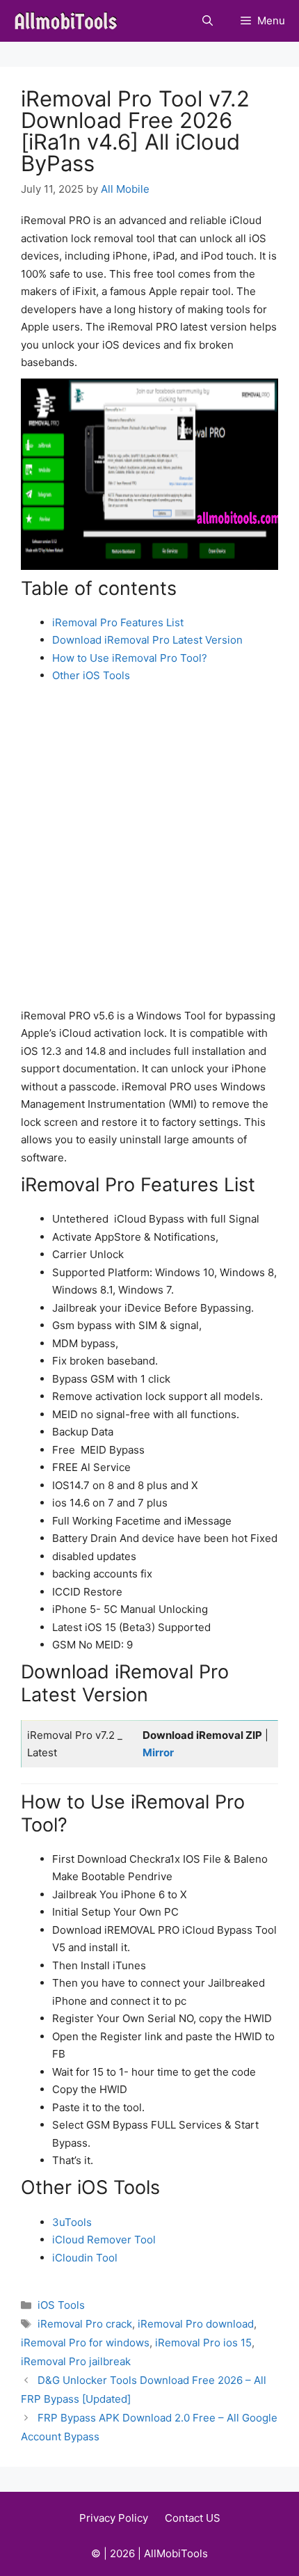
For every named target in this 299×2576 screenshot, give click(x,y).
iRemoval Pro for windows (85, 2343)
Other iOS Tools (91, 675)
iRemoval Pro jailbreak (76, 2361)
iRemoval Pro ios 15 (203, 2343)
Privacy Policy (114, 2518)
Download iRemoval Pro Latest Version (147, 640)
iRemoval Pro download (196, 2324)
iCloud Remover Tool (104, 2240)
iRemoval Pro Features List (118, 622)
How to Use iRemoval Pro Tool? (130, 658)
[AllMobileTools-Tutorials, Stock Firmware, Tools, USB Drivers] (70, 21)
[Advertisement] (149, 850)
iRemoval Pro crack (85, 2324)
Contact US (193, 2518)
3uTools (72, 2222)
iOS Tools (61, 2305)
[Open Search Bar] (208, 21)
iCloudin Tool (85, 2258)
